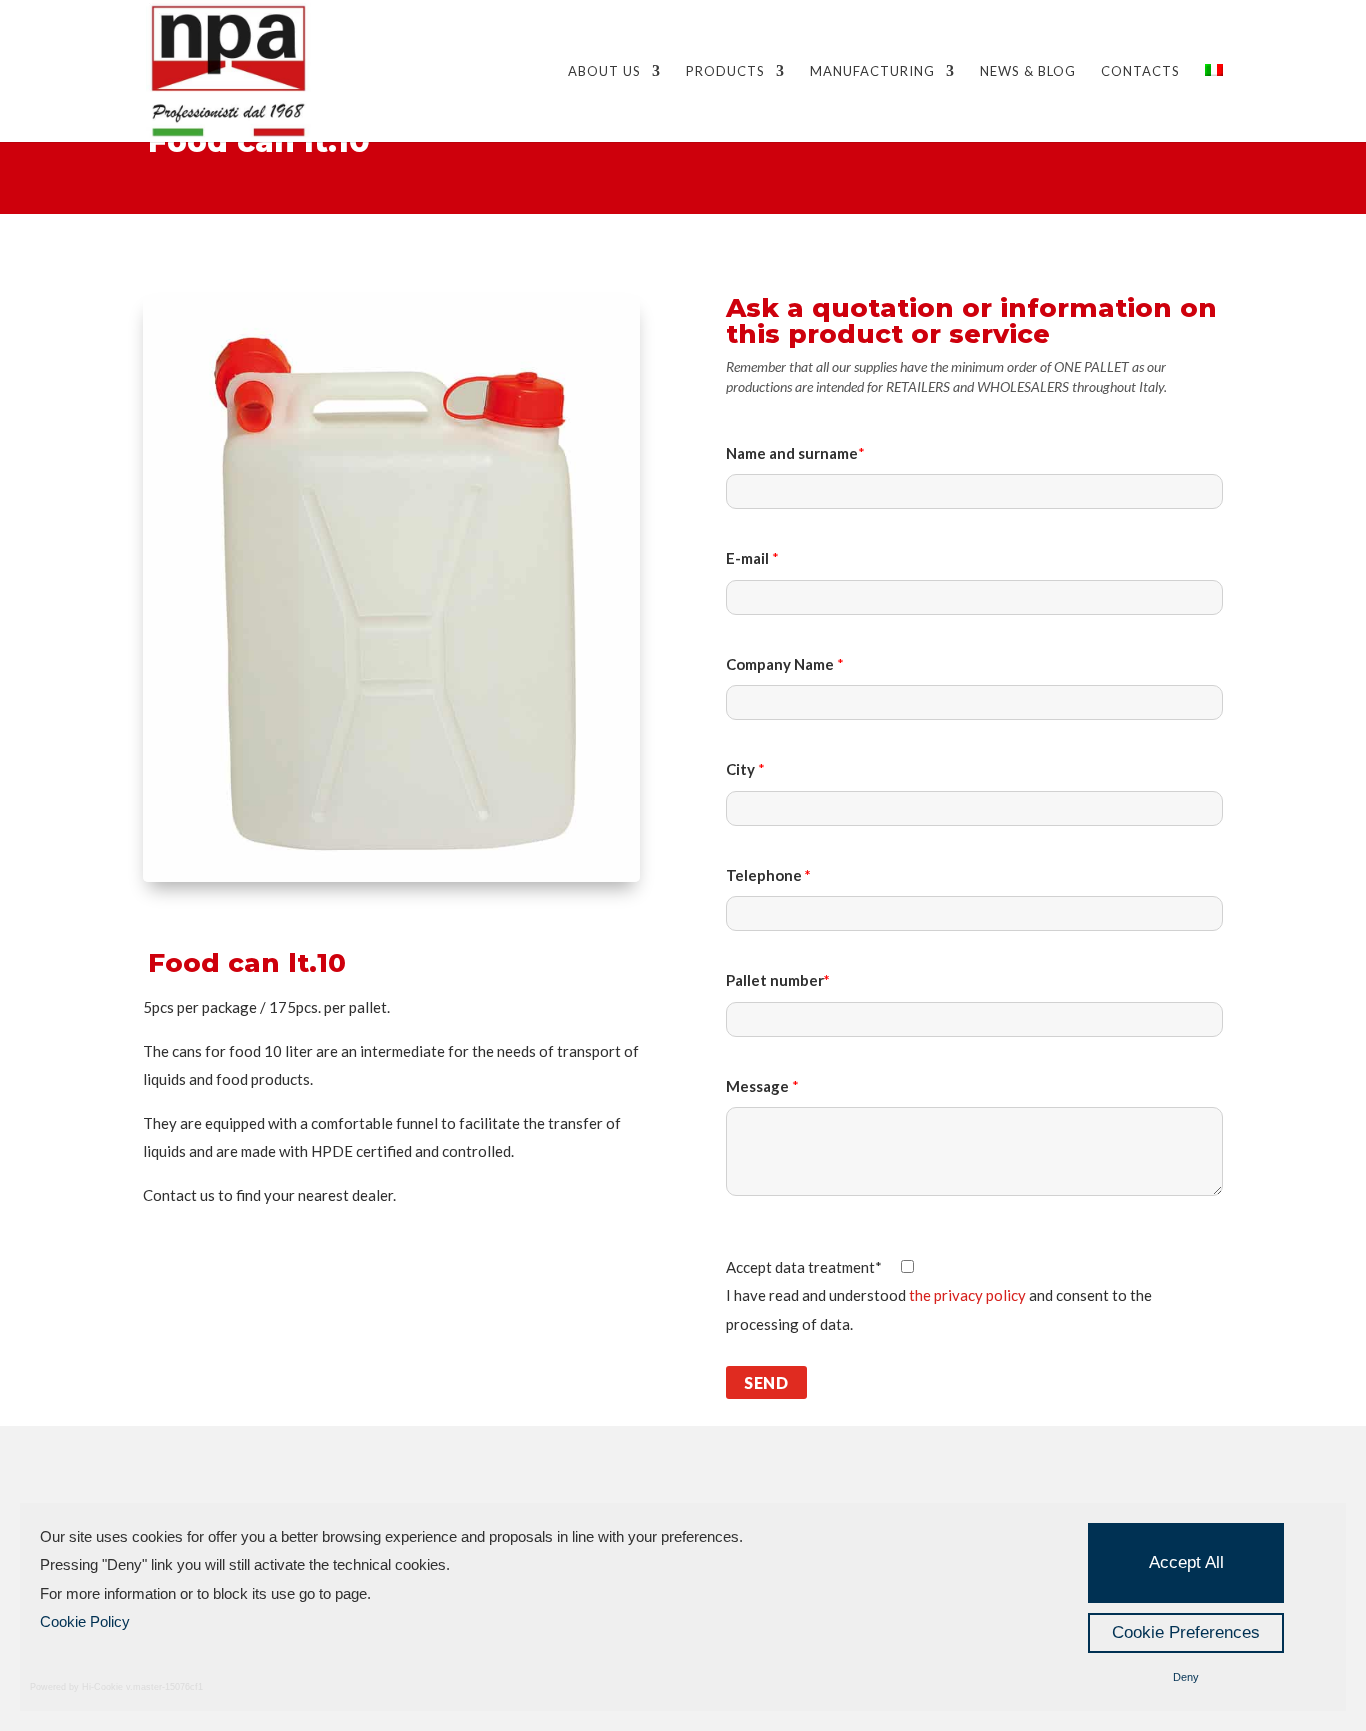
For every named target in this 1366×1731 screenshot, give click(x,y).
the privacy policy (967, 1295)
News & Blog (1028, 71)
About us (604, 71)
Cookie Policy (85, 1621)
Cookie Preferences (1186, 1632)
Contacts (1140, 71)
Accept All (1186, 1562)
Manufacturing (872, 71)
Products (725, 71)
